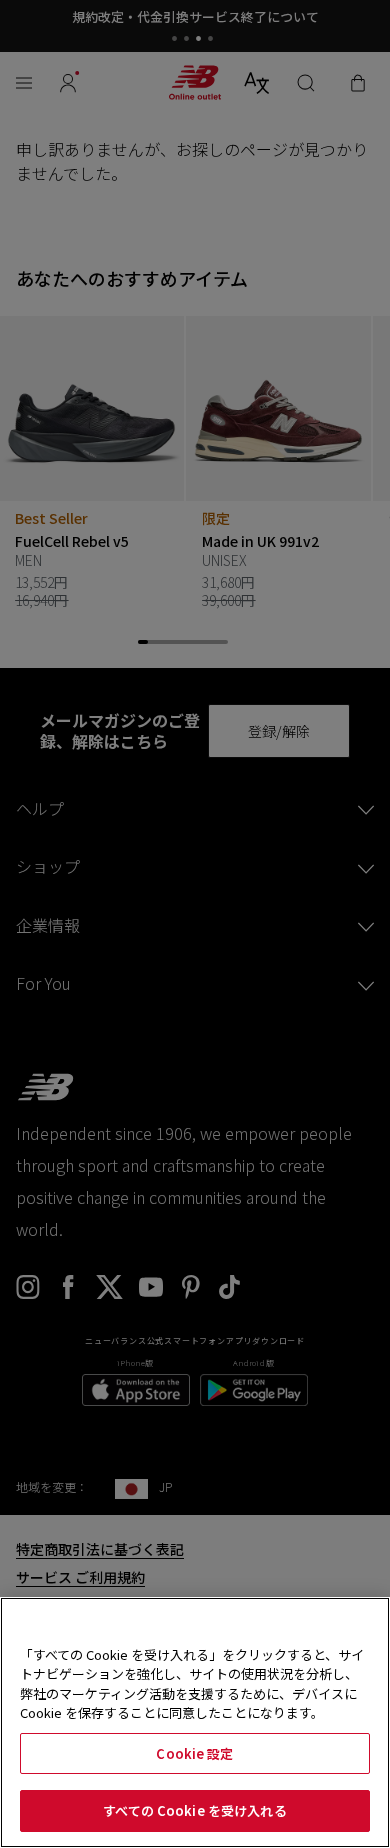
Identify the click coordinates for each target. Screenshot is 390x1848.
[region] (195, 1722)
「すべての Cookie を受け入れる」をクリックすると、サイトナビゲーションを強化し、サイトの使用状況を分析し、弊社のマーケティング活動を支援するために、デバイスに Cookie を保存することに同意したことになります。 (192, 1684)
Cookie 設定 (194, 1753)
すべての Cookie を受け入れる (194, 1810)
